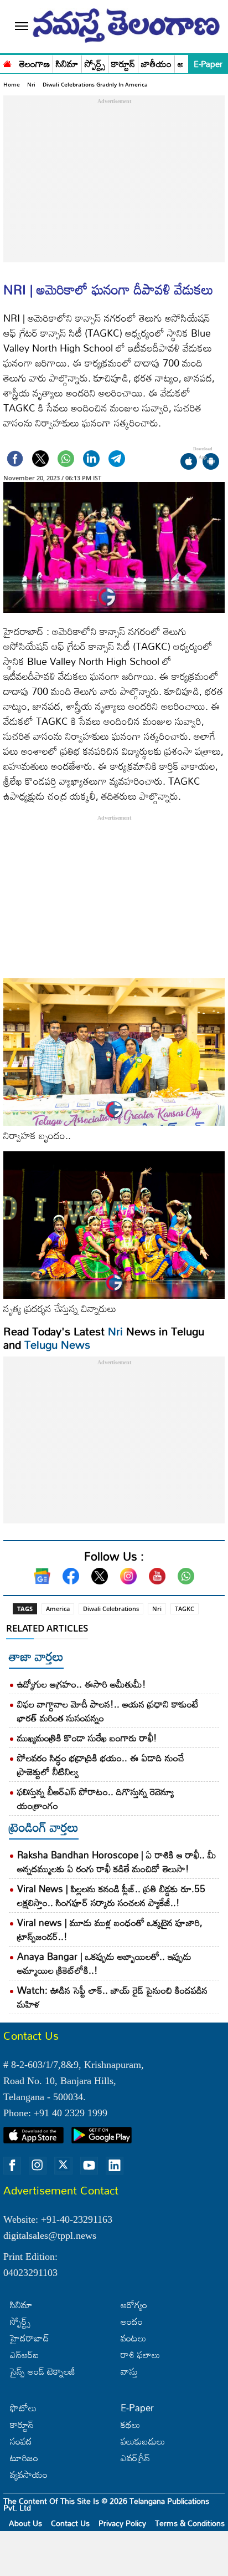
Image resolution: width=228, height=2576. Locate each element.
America (58, 1609)
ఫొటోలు (23, 2408)
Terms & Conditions (190, 2523)
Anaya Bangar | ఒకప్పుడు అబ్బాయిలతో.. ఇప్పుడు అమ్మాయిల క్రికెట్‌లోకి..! (104, 1963)
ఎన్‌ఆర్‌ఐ (24, 2354)
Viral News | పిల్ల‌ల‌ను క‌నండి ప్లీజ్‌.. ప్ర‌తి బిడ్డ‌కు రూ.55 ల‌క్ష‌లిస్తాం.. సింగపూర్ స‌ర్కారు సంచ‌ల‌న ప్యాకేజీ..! (111, 1896)
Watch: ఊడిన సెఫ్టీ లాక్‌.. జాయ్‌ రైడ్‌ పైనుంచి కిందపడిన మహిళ (112, 1997)
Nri (31, 84)
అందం (132, 2321)
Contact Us (70, 2523)
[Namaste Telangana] (7, 63)
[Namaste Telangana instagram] (38, 2166)
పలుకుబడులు (143, 2441)
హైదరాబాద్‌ (30, 2338)
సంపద (21, 2441)
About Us (25, 2523)
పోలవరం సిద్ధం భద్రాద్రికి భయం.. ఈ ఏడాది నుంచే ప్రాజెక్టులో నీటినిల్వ (101, 1765)
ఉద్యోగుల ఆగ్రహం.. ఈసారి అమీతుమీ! (82, 1684)
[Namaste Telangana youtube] (89, 2166)
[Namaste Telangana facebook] (12, 2166)
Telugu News (57, 1344)
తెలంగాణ (35, 64)
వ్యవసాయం (29, 2474)
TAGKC (185, 1609)
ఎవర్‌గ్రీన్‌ (135, 2458)
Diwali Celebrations (111, 1609)
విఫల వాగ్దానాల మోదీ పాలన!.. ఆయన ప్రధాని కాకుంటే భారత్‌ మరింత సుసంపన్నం (108, 1711)
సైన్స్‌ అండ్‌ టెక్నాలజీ (43, 2371)
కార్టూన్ (123, 64)
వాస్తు (129, 2371)
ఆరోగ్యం (134, 2305)
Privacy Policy (122, 2523)
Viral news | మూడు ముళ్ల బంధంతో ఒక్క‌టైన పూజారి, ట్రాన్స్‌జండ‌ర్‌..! (110, 1929)
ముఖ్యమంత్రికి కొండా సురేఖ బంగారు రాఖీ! (87, 1738)
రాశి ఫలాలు (140, 2354)
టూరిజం (24, 2458)
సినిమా (67, 64)
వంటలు (133, 2338)
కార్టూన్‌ (22, 2424)
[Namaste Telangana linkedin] (115, 2166)
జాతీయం (156, 64)
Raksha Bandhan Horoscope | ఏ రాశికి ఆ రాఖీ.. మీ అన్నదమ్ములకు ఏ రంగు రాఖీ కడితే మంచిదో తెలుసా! (117, 1862)
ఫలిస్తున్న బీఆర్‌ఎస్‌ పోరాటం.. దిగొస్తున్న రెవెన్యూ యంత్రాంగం (95, 1798)
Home (12, 84)
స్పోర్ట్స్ (95, 64)
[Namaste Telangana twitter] (63, 2166)
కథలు (130, 2424)
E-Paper (208, 64)
